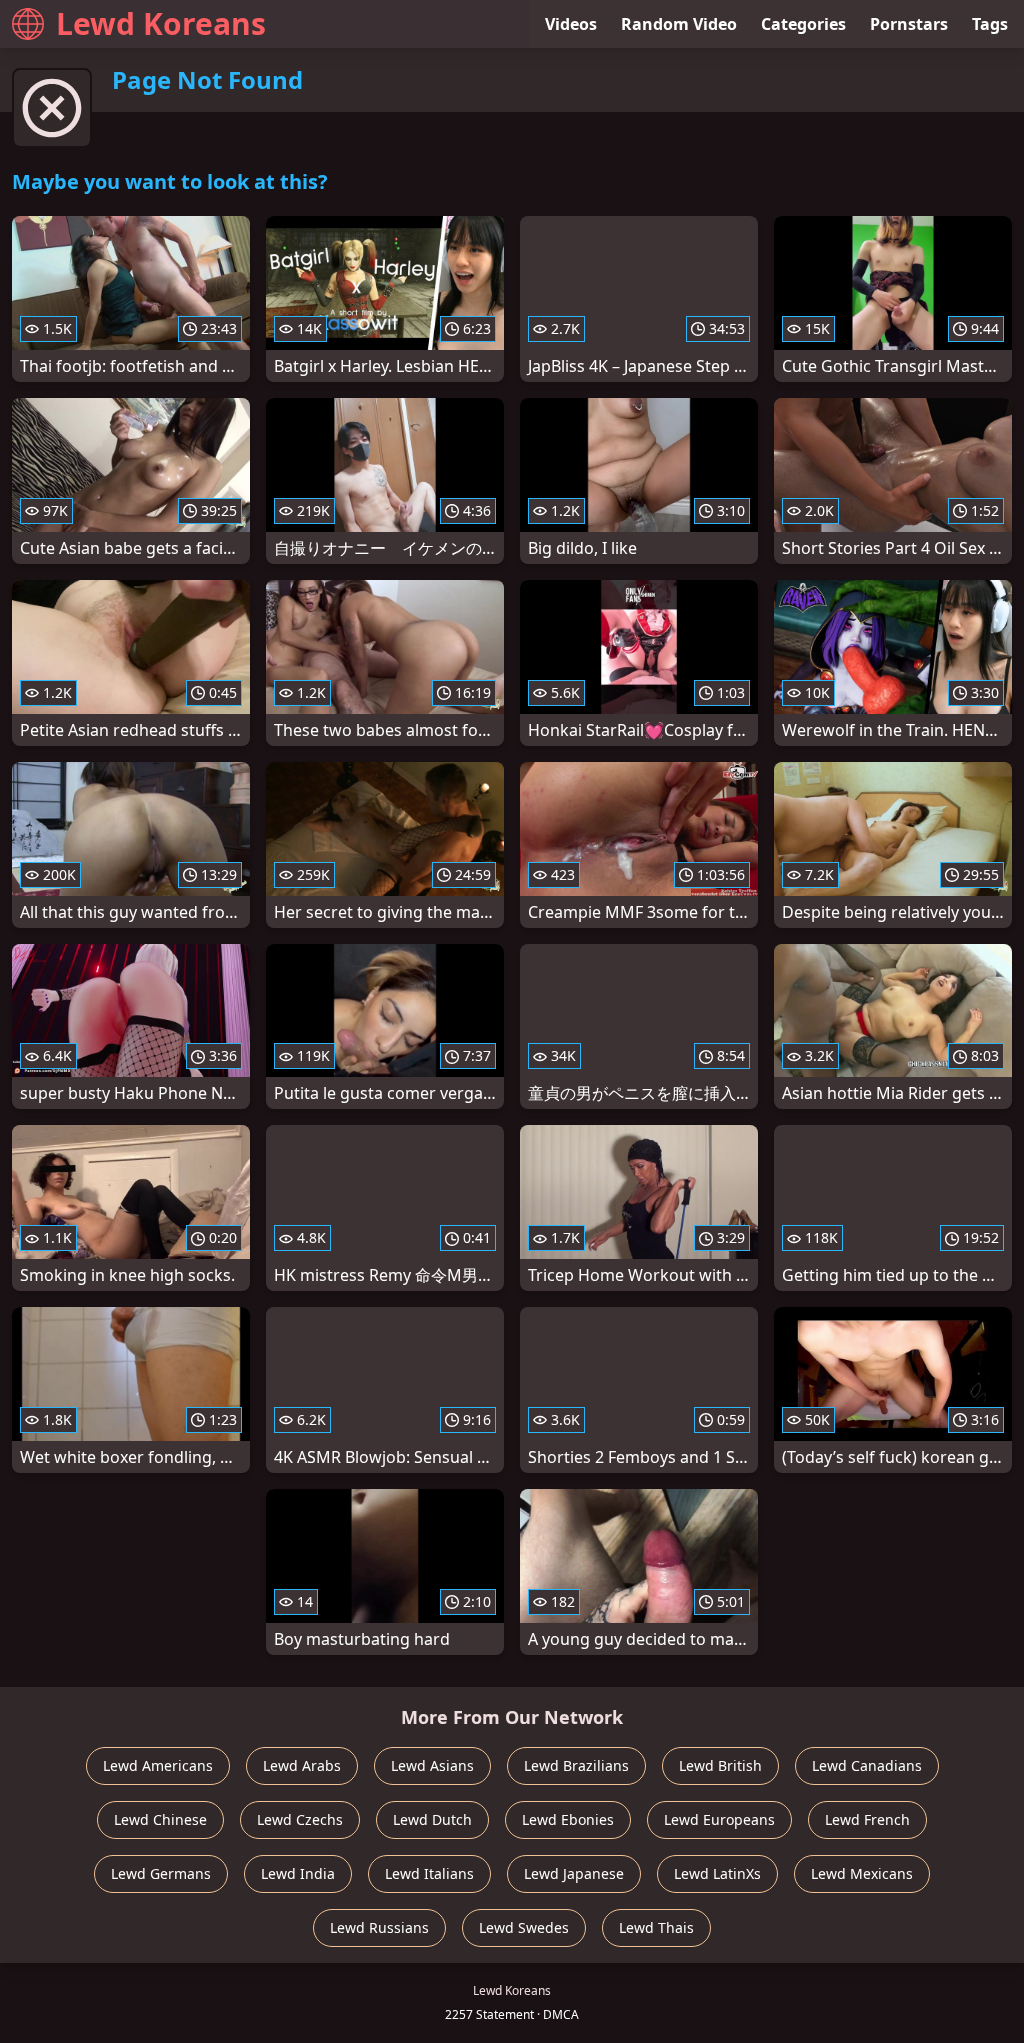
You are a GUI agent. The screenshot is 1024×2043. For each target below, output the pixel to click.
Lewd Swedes (524, 1927)
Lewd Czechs (300, 1819)
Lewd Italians (429, 1873)
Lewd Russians (379, 1927)
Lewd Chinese (160, 1819)
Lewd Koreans (161, 23)
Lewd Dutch (432, 1819)
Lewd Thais (656, 1927)
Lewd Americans (158, 1765)
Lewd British (720, 1765)
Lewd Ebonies (568, 1819)
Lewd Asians (432, 1765)
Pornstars (909, 24)
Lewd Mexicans (862, 1873)
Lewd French (867, 1819)
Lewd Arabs (302, 1765)
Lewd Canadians (867, 1765)
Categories (803, 24)
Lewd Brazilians (576, 1765)
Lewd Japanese (574, 1873)
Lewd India (298, 1873)
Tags (990, 24)
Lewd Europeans (719, 1819)
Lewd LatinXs (717, 1873)
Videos (571, 24)
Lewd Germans (161, 1873)
